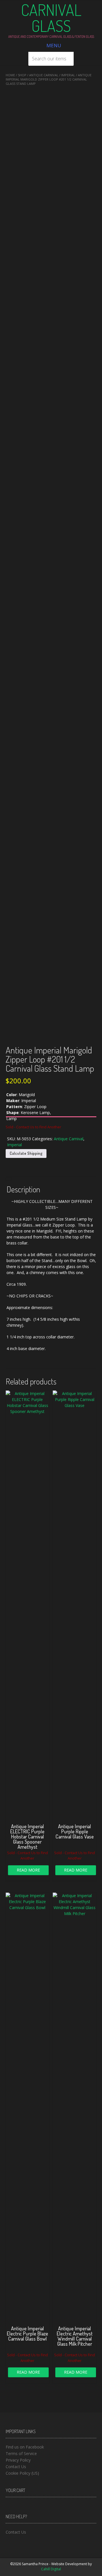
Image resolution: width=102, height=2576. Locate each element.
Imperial (68, 75)
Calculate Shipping (26, 1153)
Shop (22, 75)
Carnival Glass (51, 18)
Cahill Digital (51, 2569)
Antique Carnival (44, 75)
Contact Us (16, 2467)
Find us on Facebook (25, 2447)
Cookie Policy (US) (22, 2473)
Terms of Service (21, 2453)
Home (10, 75)
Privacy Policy (18, 2460)
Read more (28, 1870)
